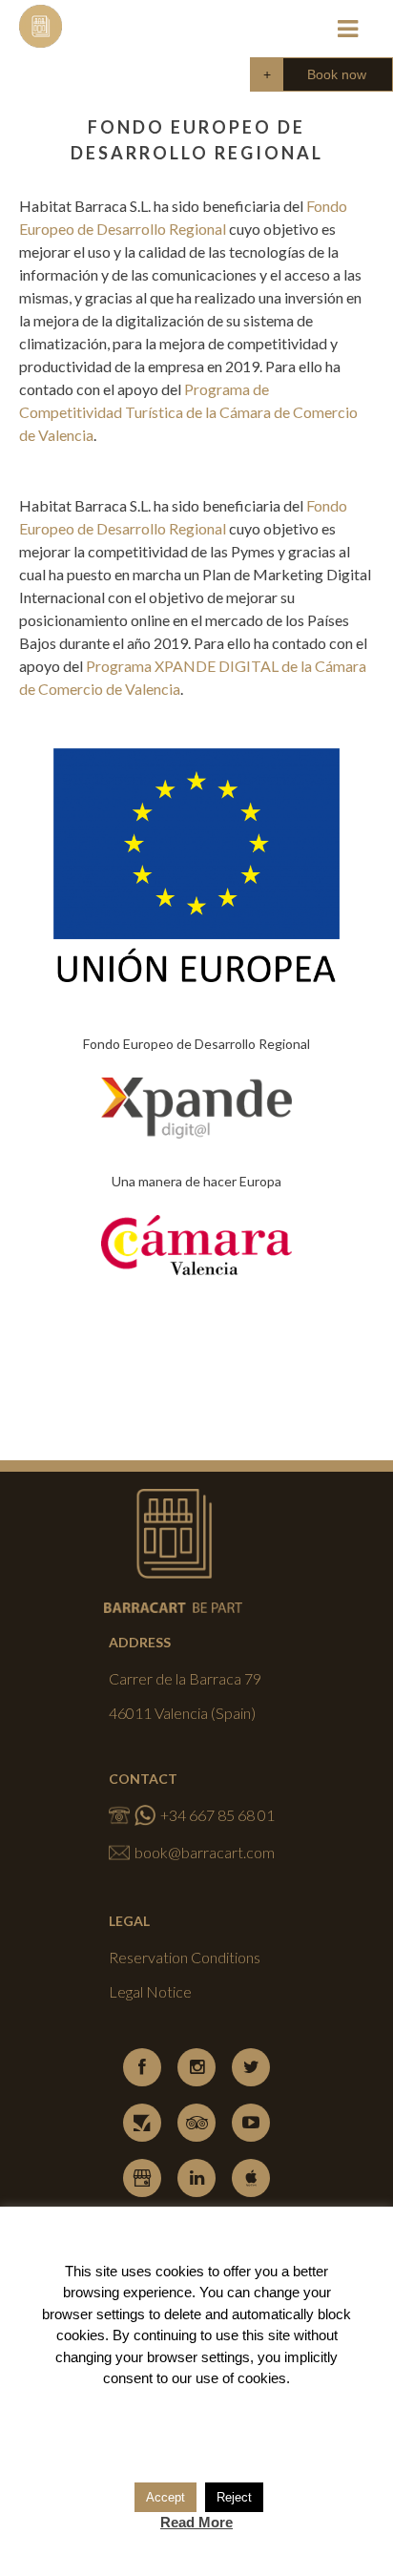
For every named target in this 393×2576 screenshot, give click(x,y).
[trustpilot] (142, 2123)
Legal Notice (150, 1991)
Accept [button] (165, 2497)
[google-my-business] (142, 2178)
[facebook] (142, 2067)
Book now (337, 74)
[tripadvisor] (196, 2123)
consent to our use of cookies (195, 2378)
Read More (196, 2522)
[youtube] (251, 2123)
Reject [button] (234, 2497)
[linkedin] (196, 2178)
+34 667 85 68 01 (217, 1815)
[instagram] (196, 2067)
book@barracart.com (205, 1852)
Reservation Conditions (185, 1957)
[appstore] (251, 2178)
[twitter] (251, 2067)
